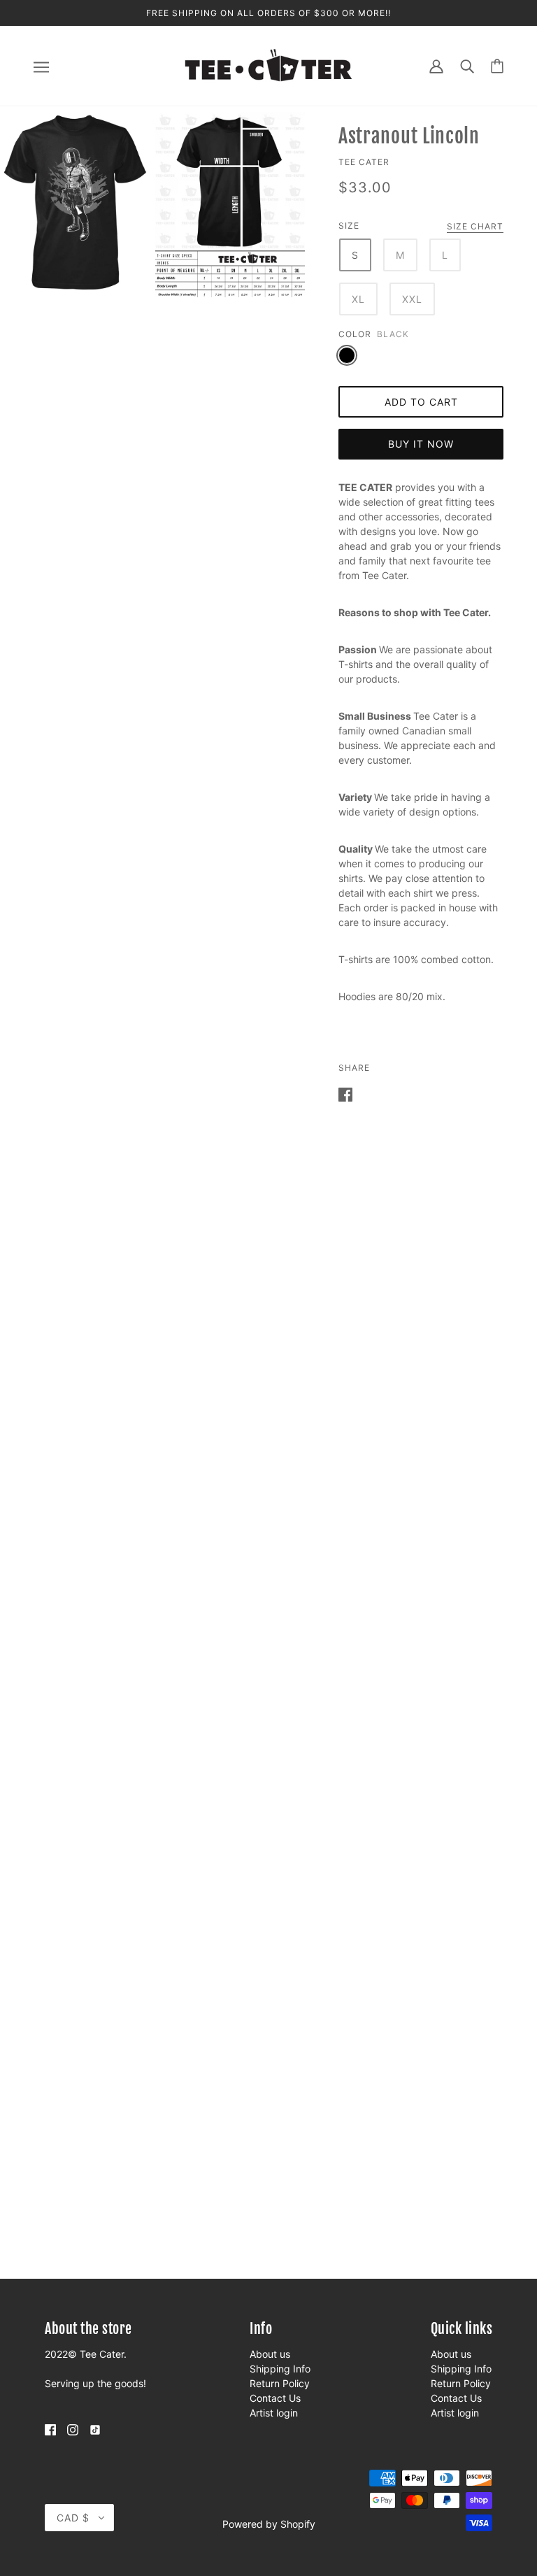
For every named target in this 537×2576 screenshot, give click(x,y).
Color (355, 334)
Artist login (274, 2413)
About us (270, 2354)
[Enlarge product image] (75, 202)
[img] (50, 2429)
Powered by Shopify (269, 2524)
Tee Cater (364, 162)
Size (349, 226)
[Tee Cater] (268, 65)
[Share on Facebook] (345, 1094)
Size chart (475, 227)
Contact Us (275, 2398)
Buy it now (421, 444)
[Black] (347, 355)
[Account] (436, 65)
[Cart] (497, 66)
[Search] (467, 65)
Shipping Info (280, 2369)
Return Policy (280, 2383)
